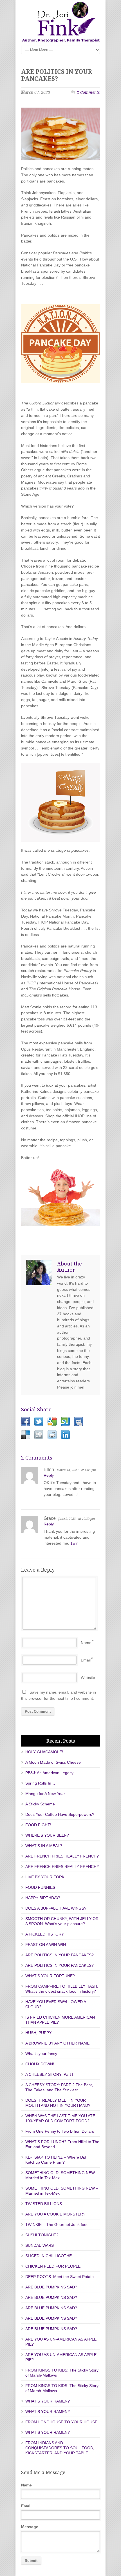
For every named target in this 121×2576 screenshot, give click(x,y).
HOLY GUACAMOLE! (44, 1752)
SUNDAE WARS (40, 2245)
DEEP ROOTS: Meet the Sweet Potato (60, 2277)
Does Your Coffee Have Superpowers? (60, 1814)
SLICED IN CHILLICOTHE (49, 2256)
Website (88, 1678)
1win (74, 1543)
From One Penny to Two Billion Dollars (60, 2131)
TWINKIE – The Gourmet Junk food (57, 2224)
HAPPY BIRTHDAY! (43, 1898)
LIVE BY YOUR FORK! (45, 1877)
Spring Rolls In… (40, 1783)
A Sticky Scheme (40, 1804)
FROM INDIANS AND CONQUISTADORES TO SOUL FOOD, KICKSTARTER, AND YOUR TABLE (60, 2448)
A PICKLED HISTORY (45, 1934)
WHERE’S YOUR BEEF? (47, 1835)
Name (86, 1643)
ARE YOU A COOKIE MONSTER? (55, 2214)
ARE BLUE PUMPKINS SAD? (51, 2287)
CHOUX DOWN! (40, 2064)
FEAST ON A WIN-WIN (46, 1945)
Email (86, 1660)
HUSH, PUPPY (38, 2033)
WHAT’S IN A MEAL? (44, 1846)
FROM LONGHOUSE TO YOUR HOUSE (61, 2422)
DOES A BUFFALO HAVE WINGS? (56, 1908)
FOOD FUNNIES (40, 1887)
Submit (31, 2561)
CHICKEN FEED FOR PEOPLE (53, 2266)
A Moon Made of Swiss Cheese (53, 1762)
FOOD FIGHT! (38, 1825)
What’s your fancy (41, 2054)
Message (30, 2527)
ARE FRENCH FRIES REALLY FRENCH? (62, 1856)
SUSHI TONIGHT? (42, 2235)
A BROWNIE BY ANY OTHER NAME (57, 2043)
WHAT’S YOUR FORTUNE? (50, 1976)
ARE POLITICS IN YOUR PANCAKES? (57, 75)
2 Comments (88, 92)
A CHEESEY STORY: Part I (49, 2074)
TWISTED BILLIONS (44, 2204)
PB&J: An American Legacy (49, 1773)
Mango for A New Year (45, 1794)
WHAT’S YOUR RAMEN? (48, 2401)
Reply (49, 1475)
